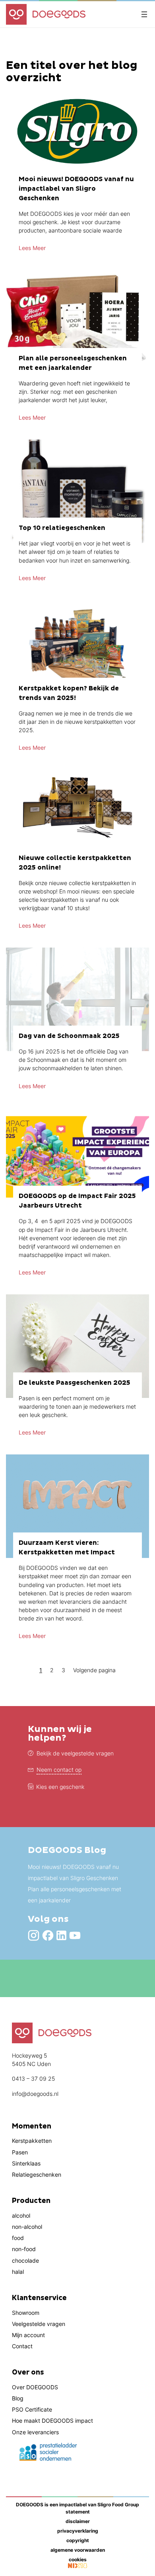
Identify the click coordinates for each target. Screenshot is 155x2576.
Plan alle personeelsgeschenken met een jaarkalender (75, 1895)
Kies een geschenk (60, 1787)
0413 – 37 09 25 (33, 2079)
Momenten (32, 2126)
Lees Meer (32, 248)
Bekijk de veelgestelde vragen (75, 1753)
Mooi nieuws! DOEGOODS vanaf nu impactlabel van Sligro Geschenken (73, 1872)
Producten (31, 2201)
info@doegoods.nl (35, 2094)
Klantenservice (39, 2298)
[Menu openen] (144, 14)
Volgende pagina (94, 1670)
